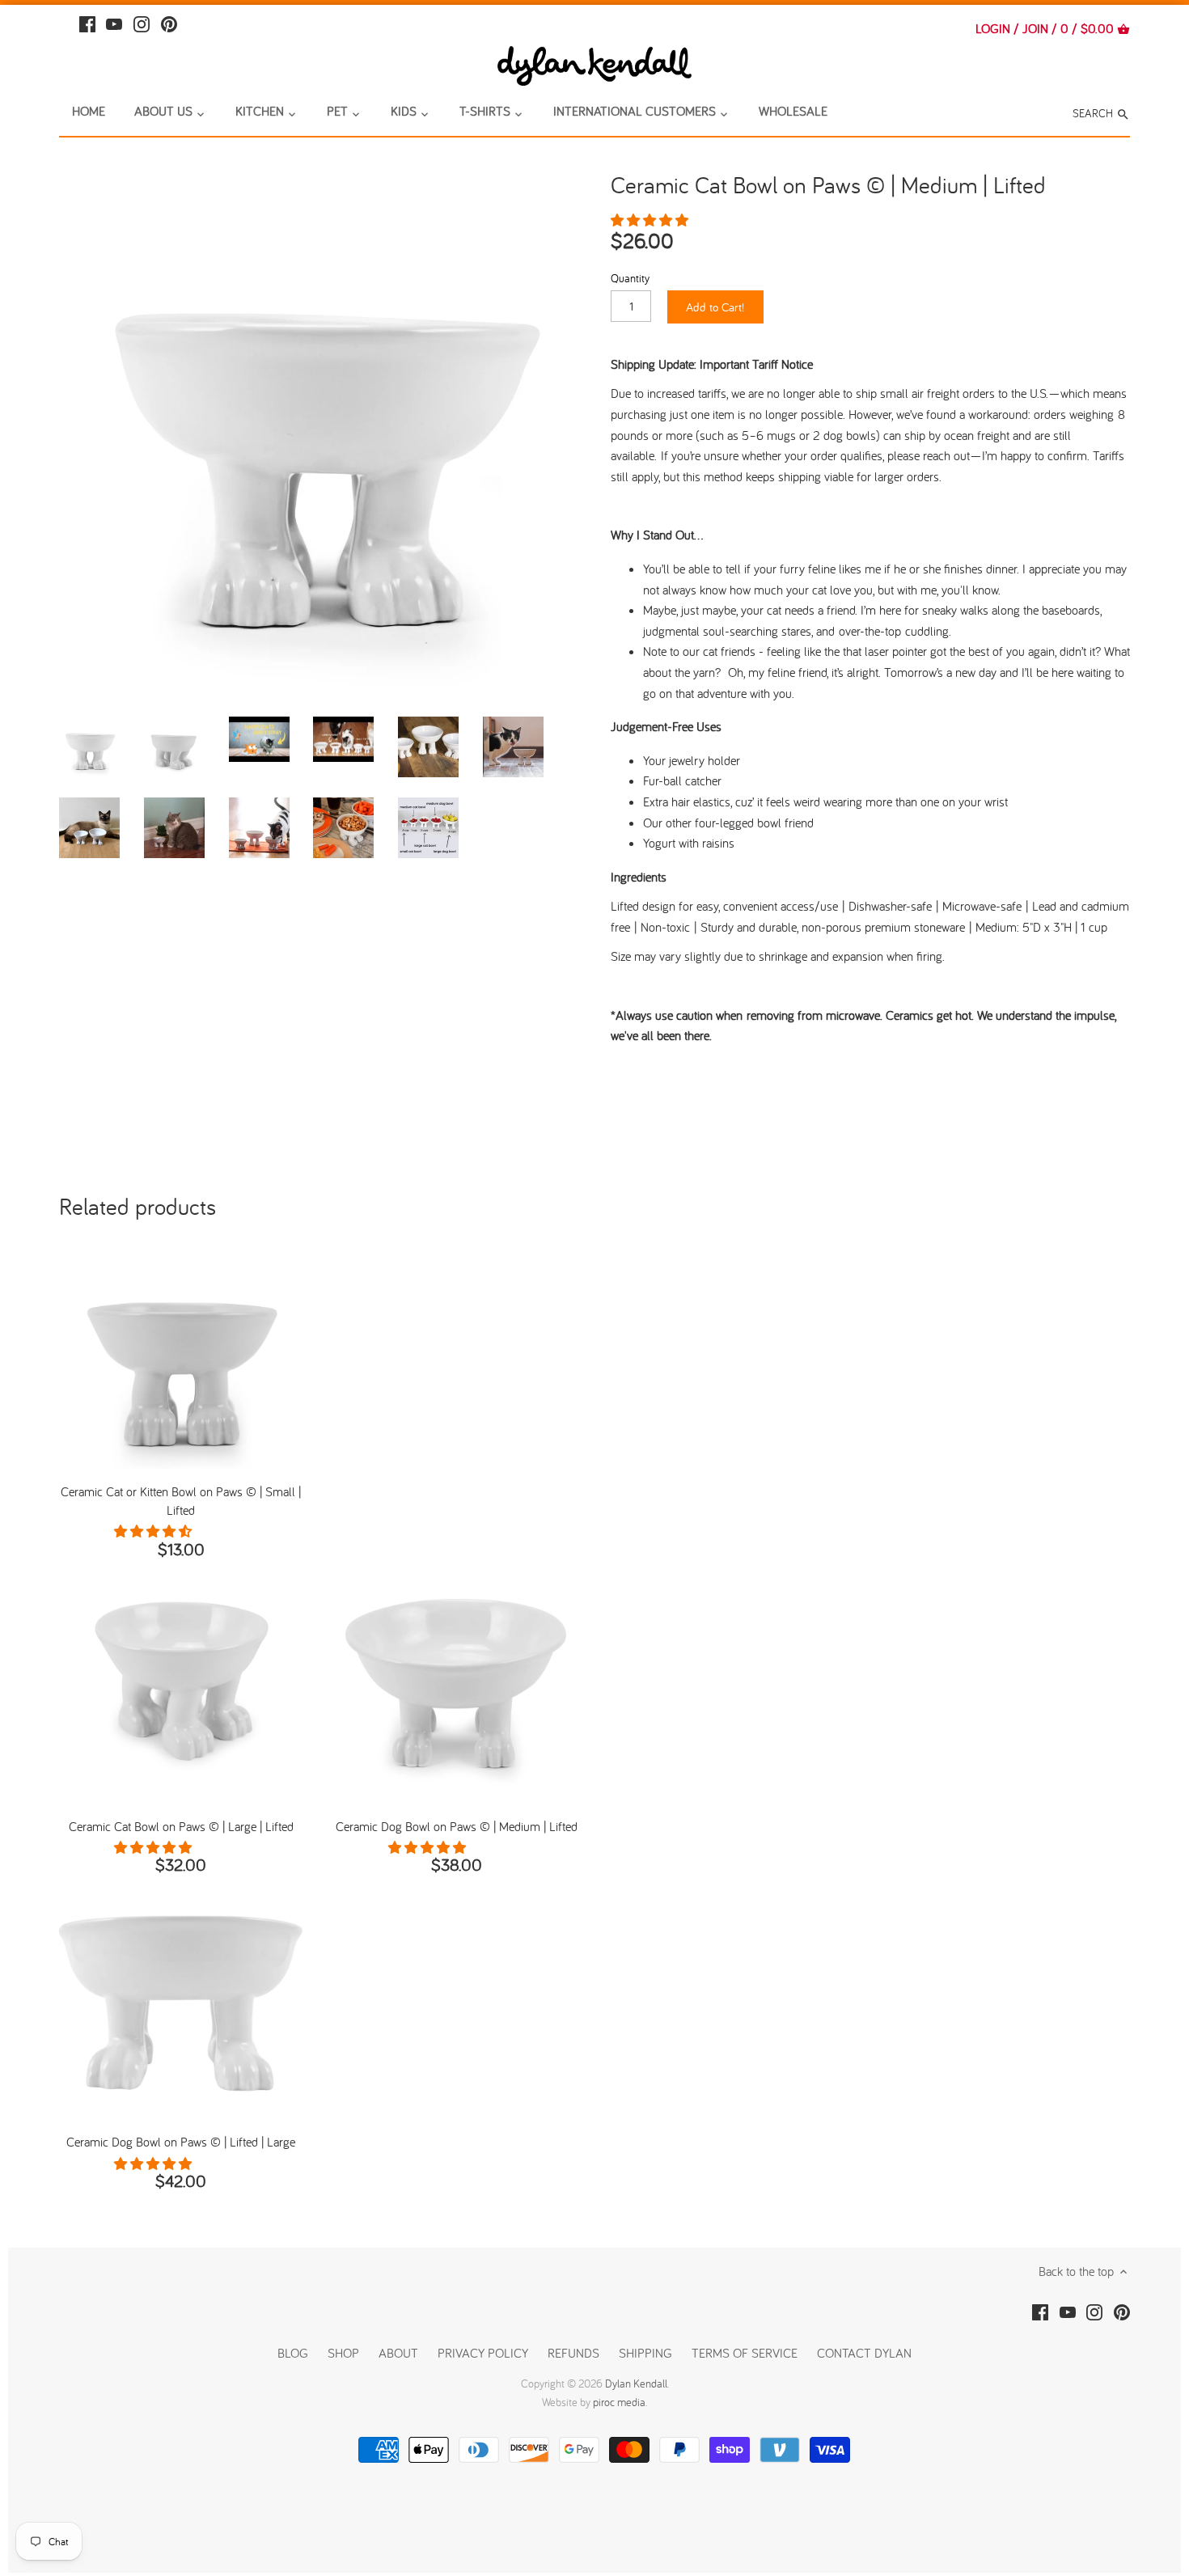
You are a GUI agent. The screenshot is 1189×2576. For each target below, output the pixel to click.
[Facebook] (87, 22)
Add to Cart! (715, 307)
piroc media (619, 2402)
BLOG (293, 2353)
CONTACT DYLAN (864, 2353)
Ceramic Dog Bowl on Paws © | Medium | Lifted (457, 1826)
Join (1035, 28)
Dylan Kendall (636, 2384)
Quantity (630, 278)
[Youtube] (114, 22)
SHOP (343, 2353)
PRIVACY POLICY (483, 2353)
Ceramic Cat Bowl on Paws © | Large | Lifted (181, 1826)
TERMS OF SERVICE (745, 2353)
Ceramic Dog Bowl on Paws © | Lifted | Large (181, 2142)
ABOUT (398, 2353)
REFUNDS (573, 2353)
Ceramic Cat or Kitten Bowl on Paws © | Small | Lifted (181, 1500)
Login (993, 28)
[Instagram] (142, 22)
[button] (651, 220)
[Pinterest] (169, 22)
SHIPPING (647, 2353)
